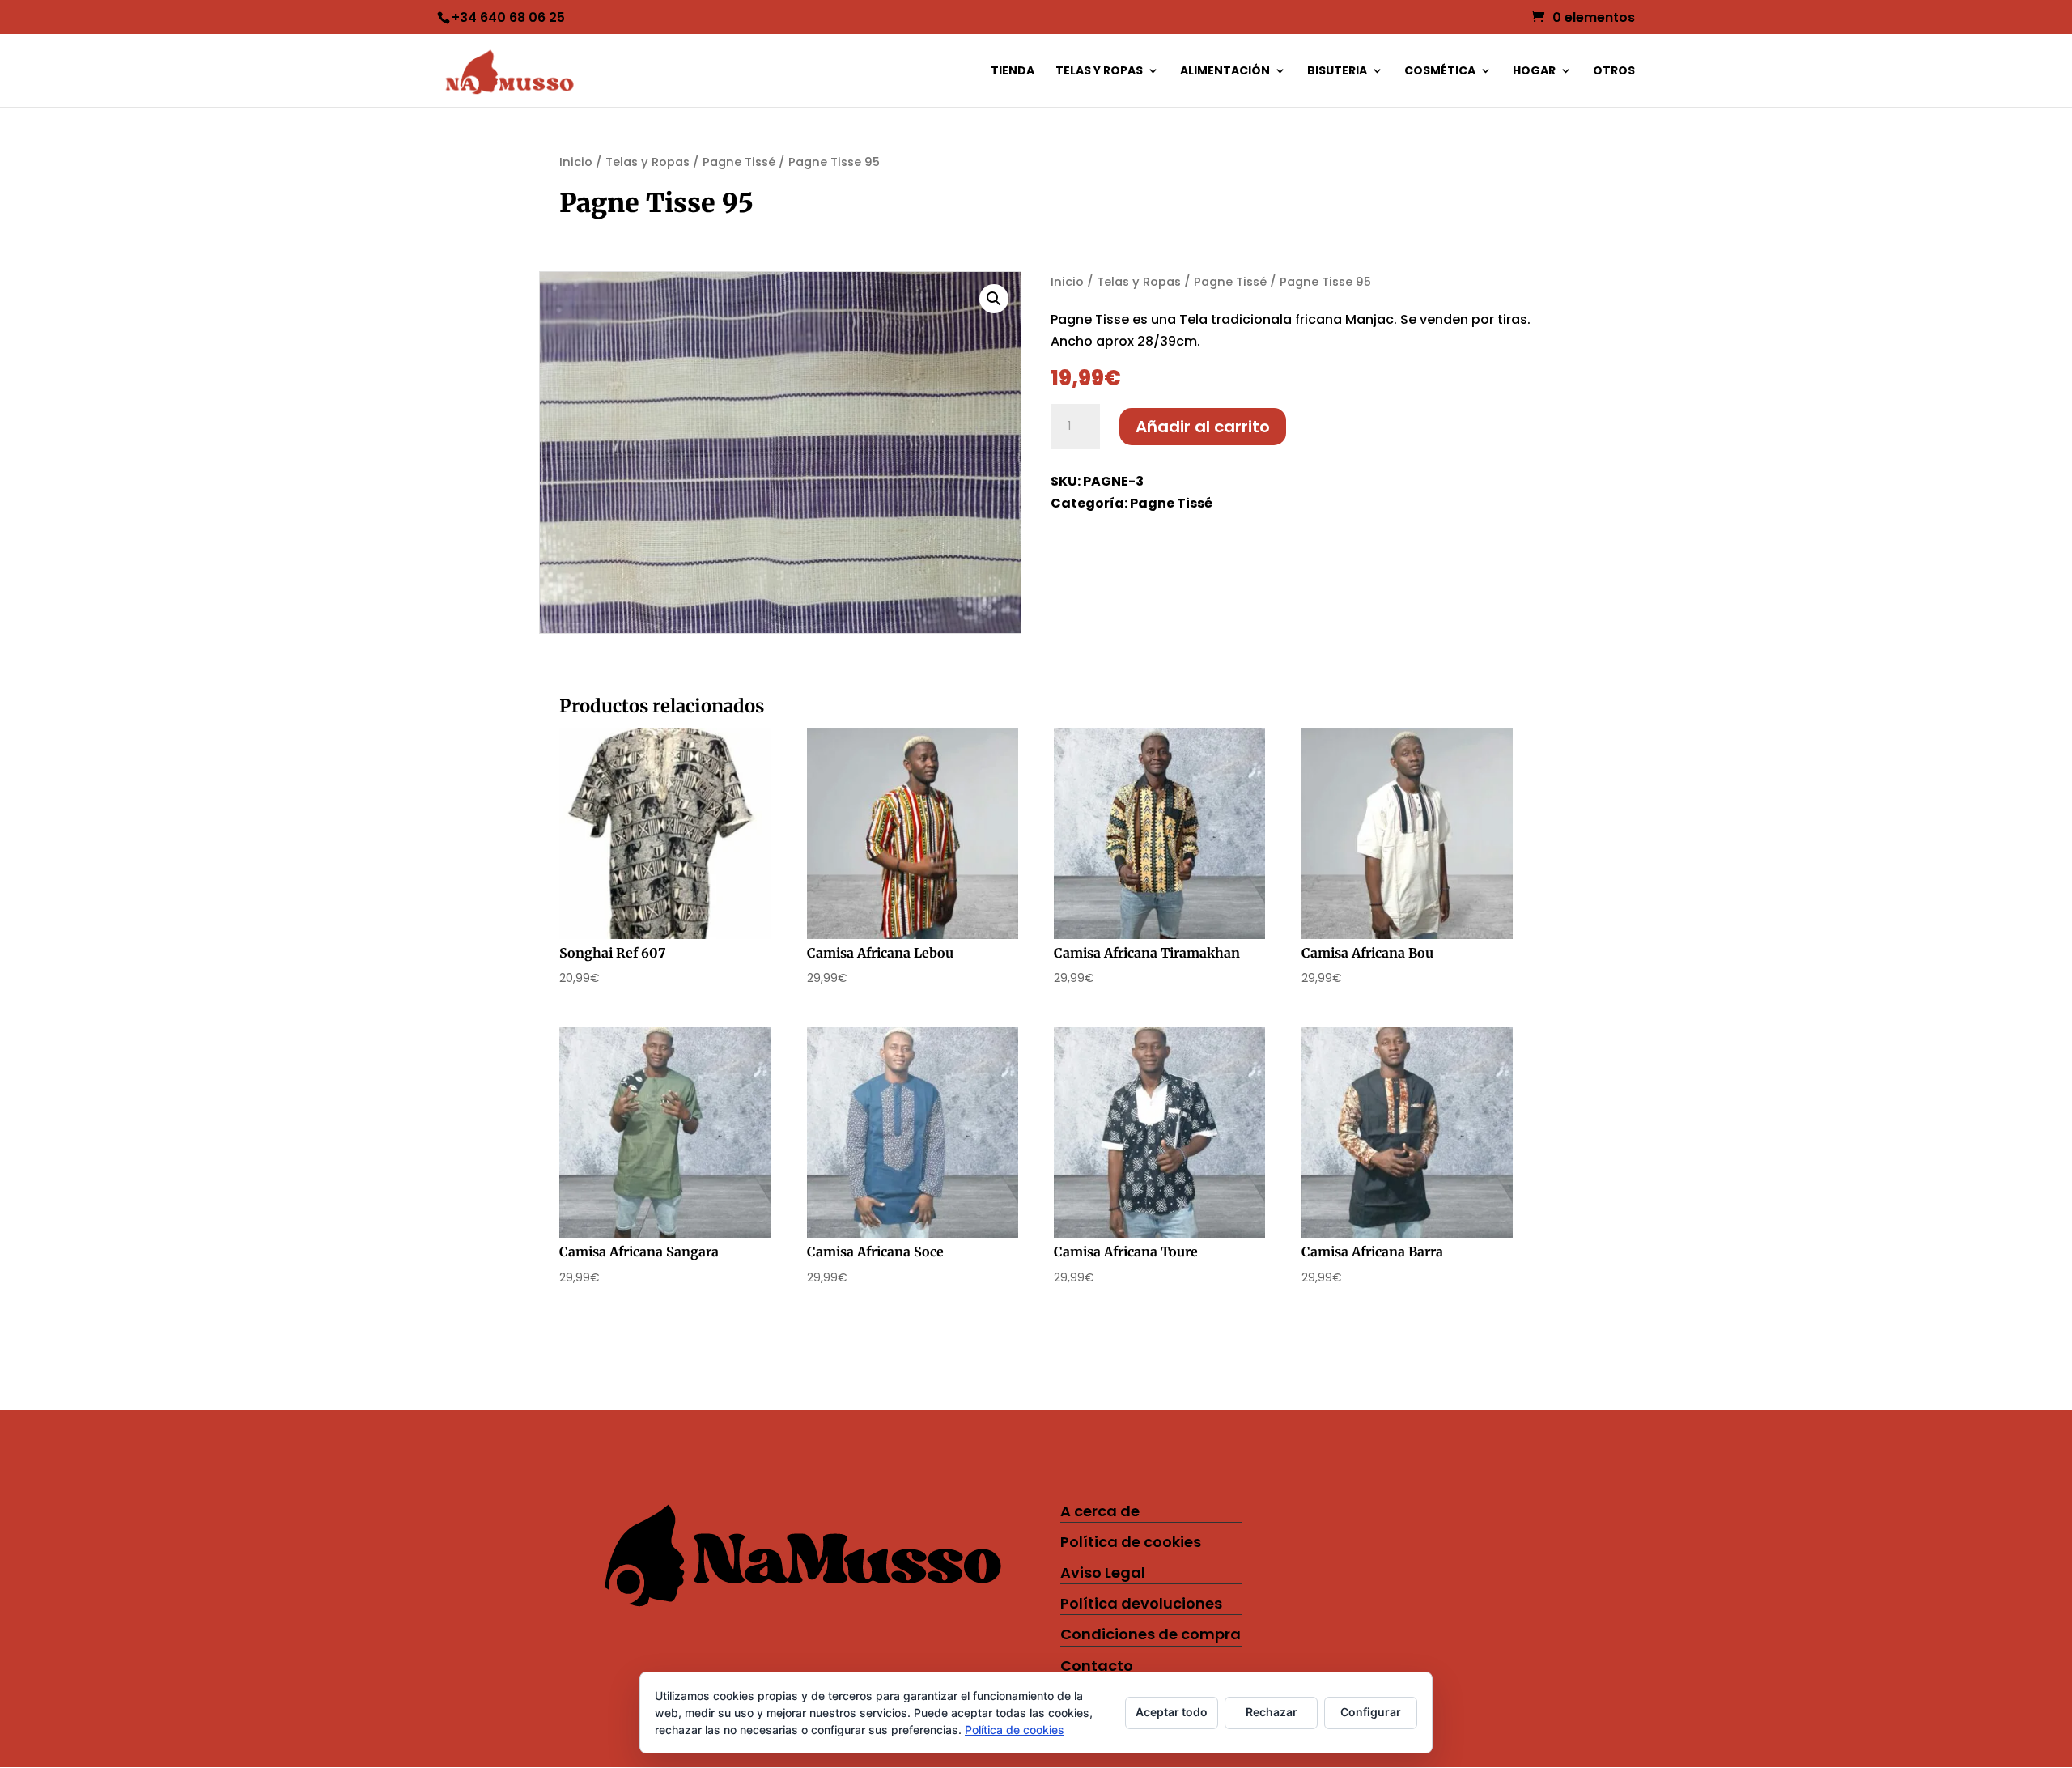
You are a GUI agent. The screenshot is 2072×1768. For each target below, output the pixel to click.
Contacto (1097, 1666)
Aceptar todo (1172, 1712)
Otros (1614, 72)
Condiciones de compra (1151, 1634)
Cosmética (1440, 72)
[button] (994, 299)
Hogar (1534, 72)
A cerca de (1100, 1511)
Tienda (1013, 72)
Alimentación (1225, 72)
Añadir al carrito (1203, 427)
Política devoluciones (1141, 1603)
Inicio (576, 162)
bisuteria (1337, 72)
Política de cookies (1131, 1542)
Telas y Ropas (1099, 72)
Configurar (1371, 1712)
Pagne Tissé (739, 162)
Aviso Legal (1103, 1572)
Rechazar (1272, 1712)
